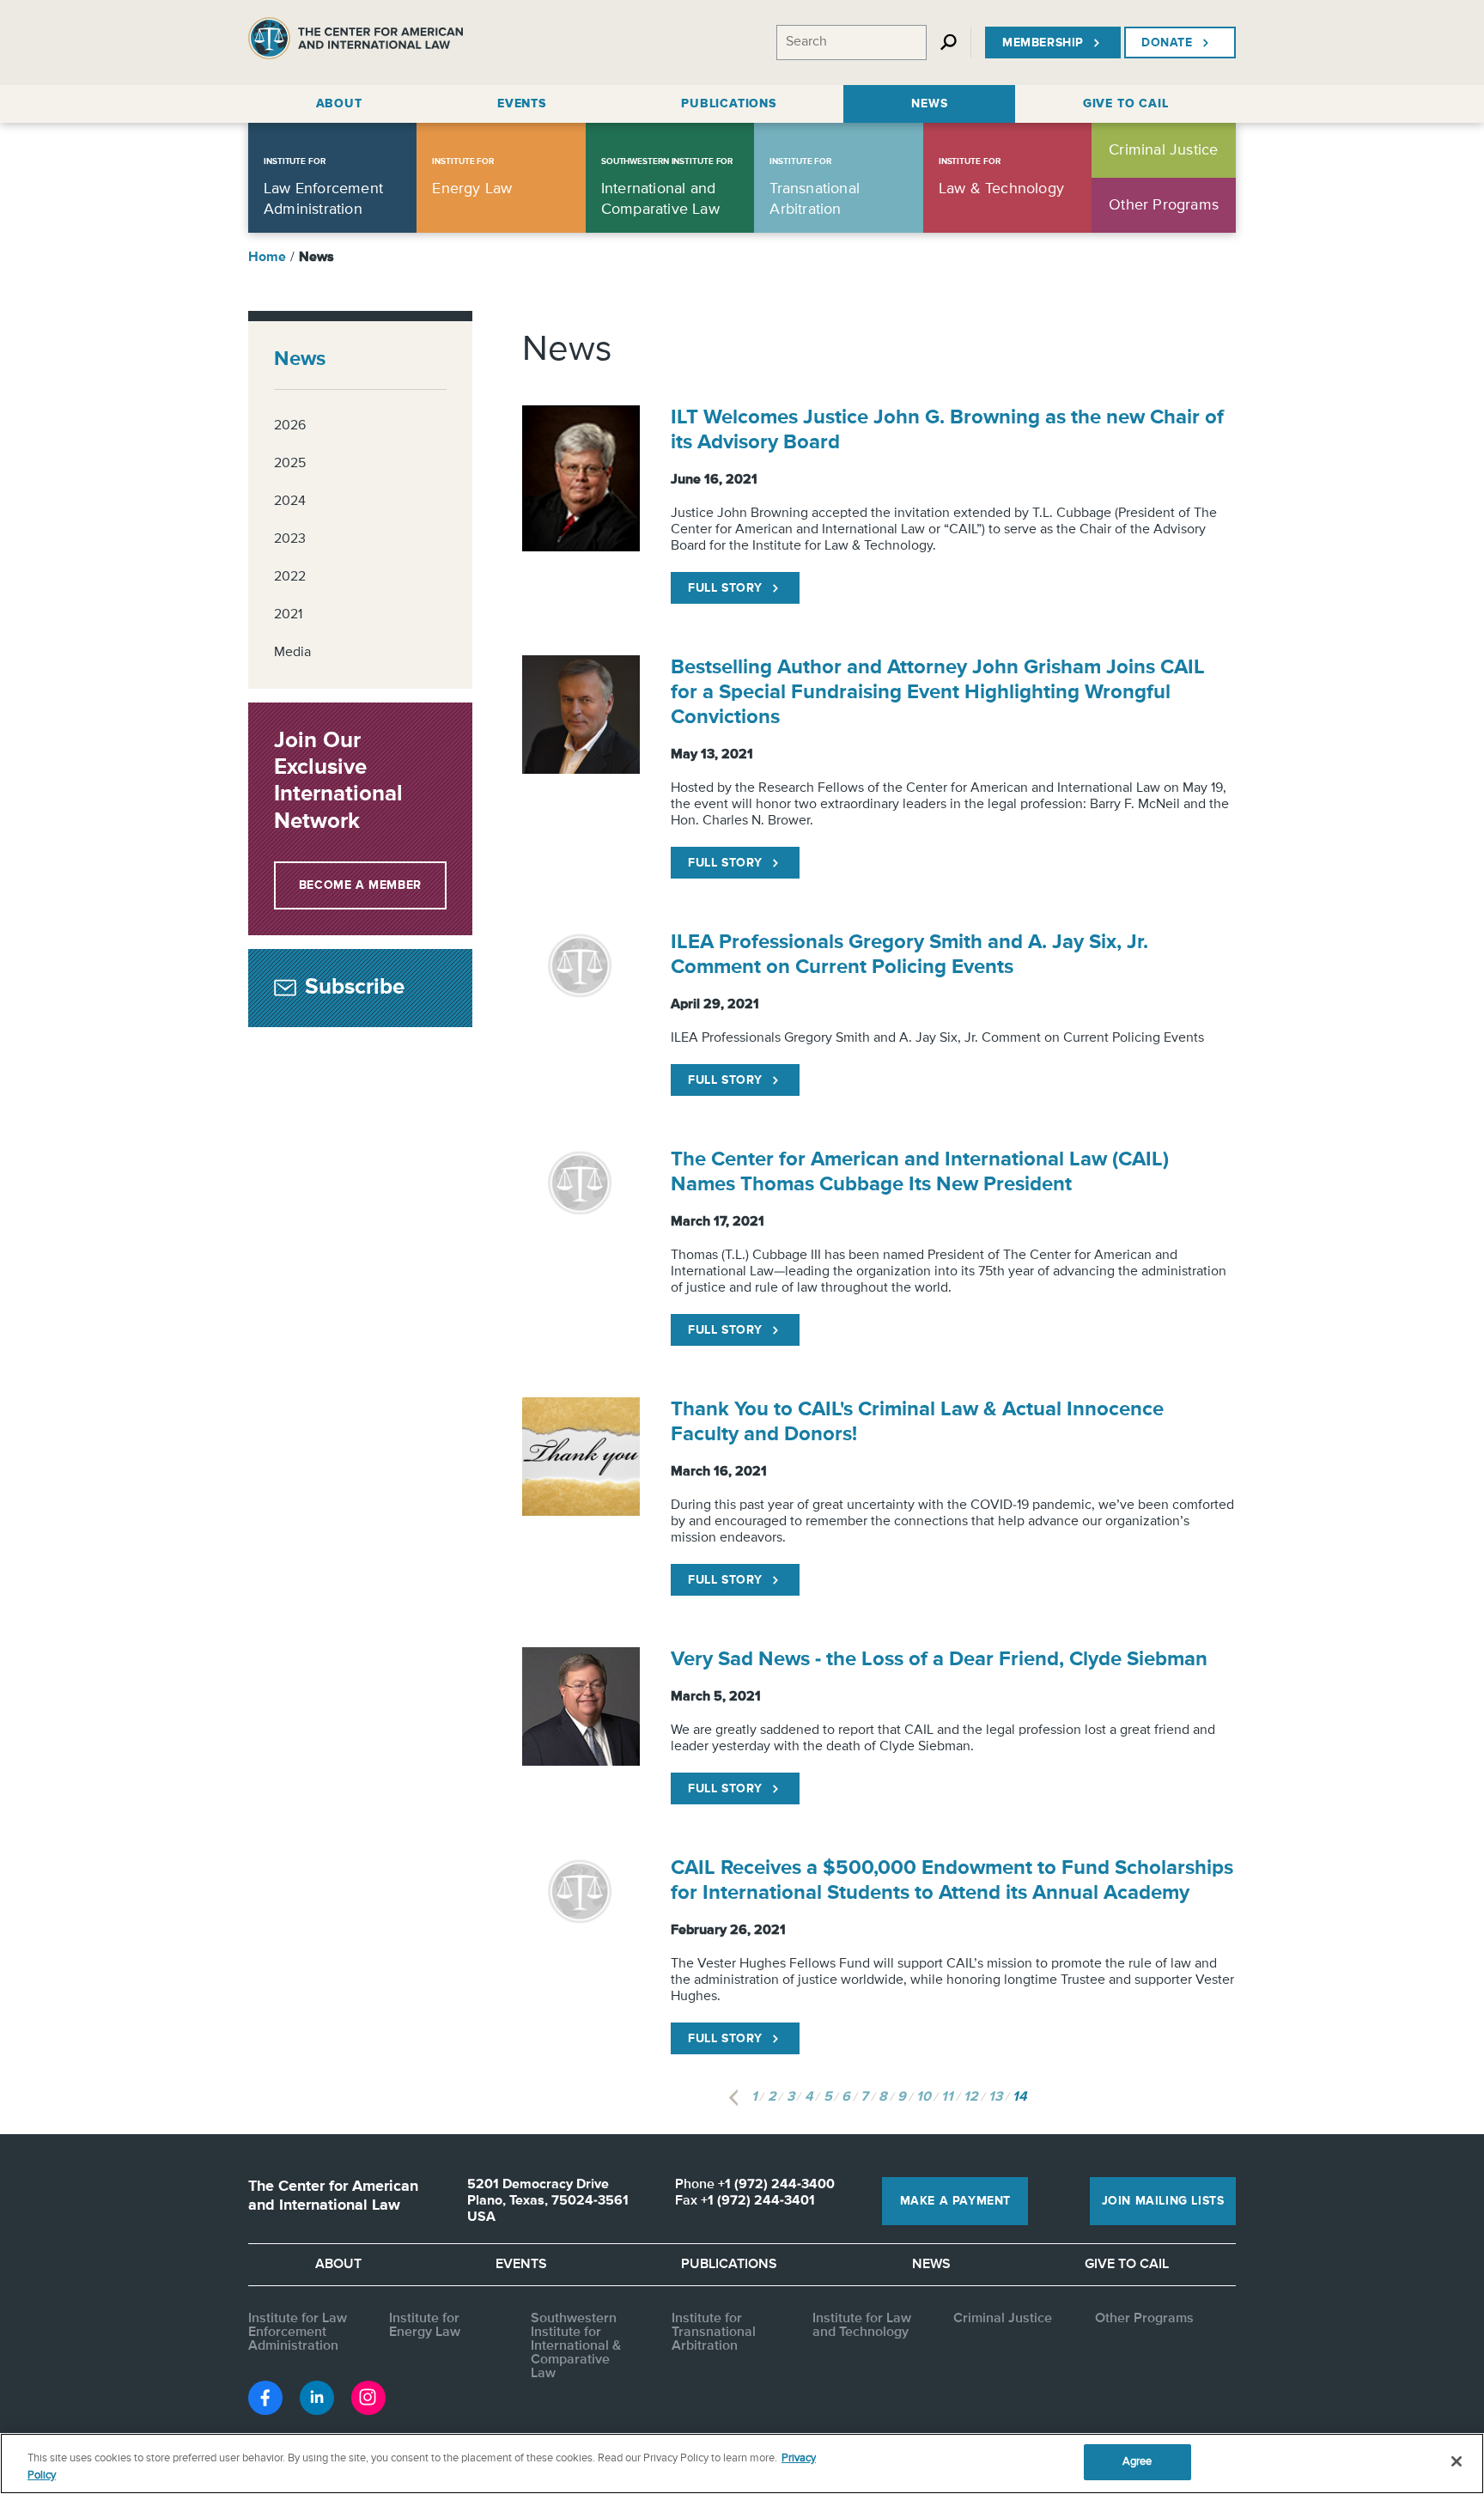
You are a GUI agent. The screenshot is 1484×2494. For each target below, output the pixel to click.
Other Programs (1144, 2319)
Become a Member (360, 885)
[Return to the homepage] (356, 43)
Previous (733, 2098)
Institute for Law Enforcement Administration (298, 2333)
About (338, 2265)
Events (521, 2265)
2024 (290, 502)
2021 (288, 615)
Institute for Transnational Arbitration (714, 2333)
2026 (290, 426)
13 (995, 2097)
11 (947, 2097)
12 (971, 2097)
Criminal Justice (1003, 2319)
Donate (1167, 43)
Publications (729, 2265)
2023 (290, 539)
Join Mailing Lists (1163, 2201)
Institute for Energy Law (425, 2326)
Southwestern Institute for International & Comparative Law (576, 2346)
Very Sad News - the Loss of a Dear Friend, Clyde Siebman (939, 1659)
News (300, 359)
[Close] (1457, 2461)
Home (267, 258)
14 (1020, 2097)
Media (292, 653)
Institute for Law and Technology (862, 2326)
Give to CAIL (1127, 2265)
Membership (1043, 43)
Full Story (725, 588)
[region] (742, 2464)
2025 (290, 464)
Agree (1137, 2462)
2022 (290, 577)
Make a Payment (955, 2201)
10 (924, 2097)
